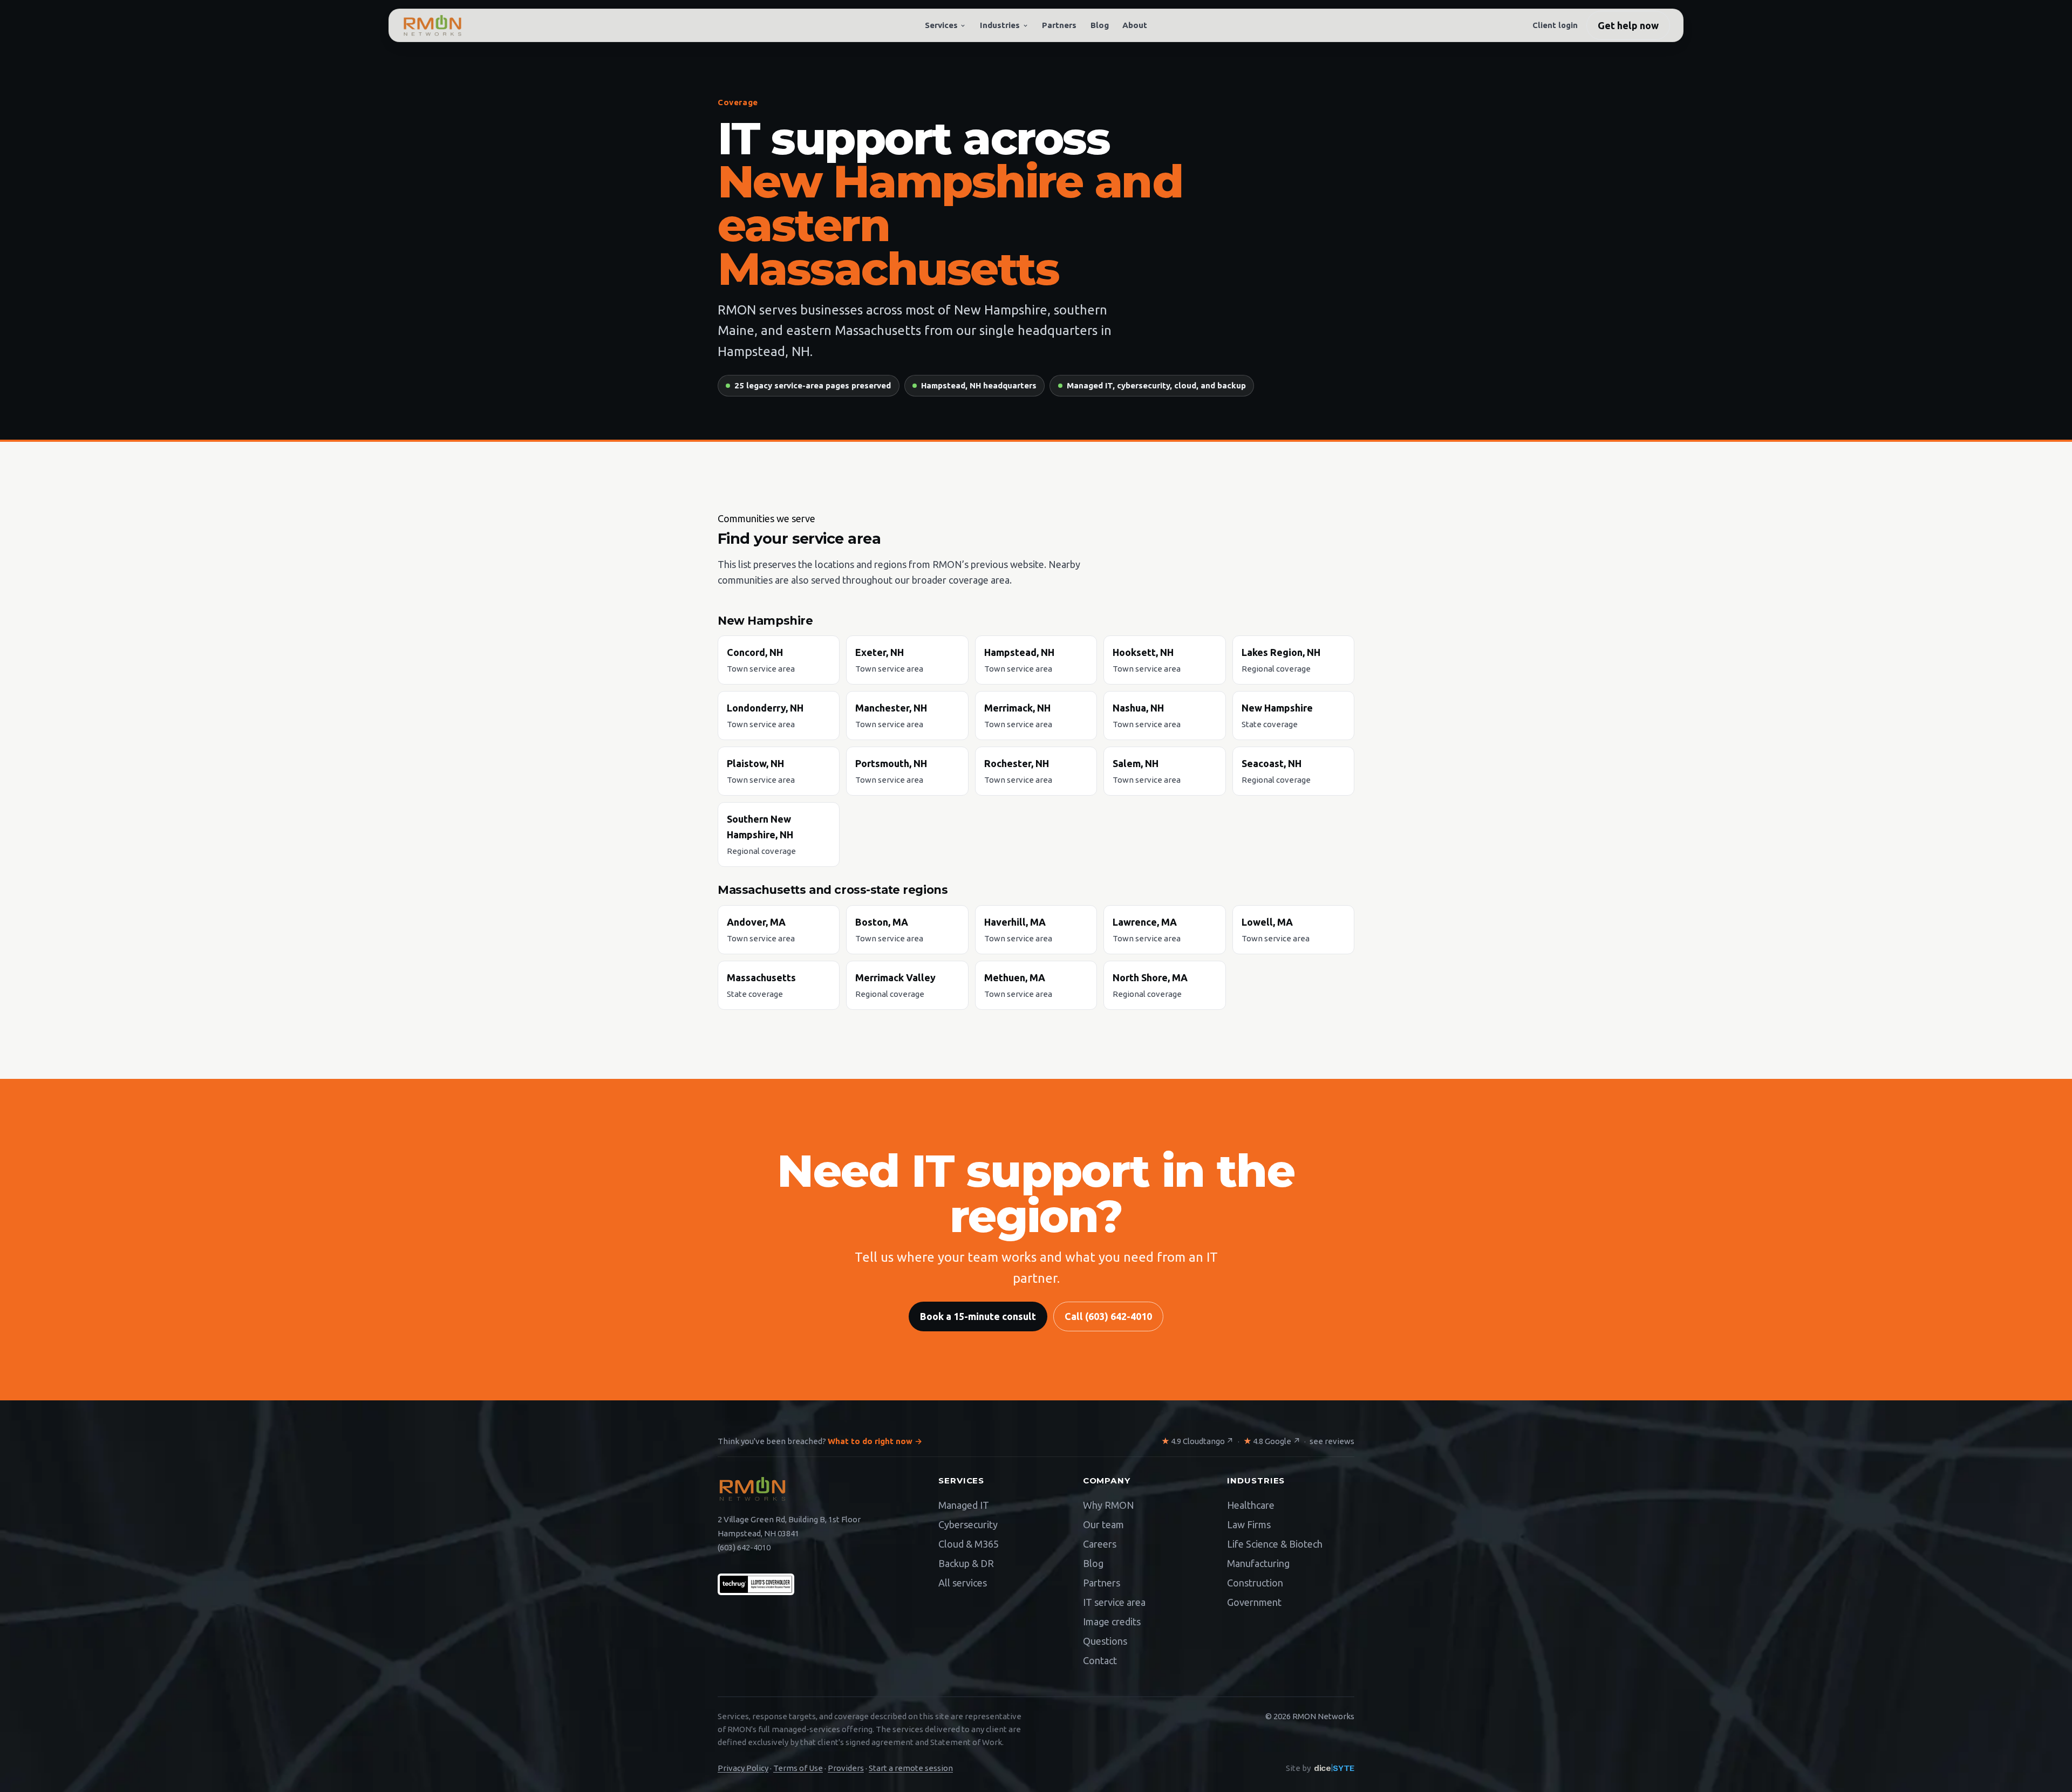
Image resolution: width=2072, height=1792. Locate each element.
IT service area (1114, 1602)
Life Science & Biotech (1275, 1544)
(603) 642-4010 (744, 1547)
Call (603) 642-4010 (1108, 1316)
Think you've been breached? (820, 1441)
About (1135, 25)
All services (963, 1583)
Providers (846, 1768)
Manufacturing (1258, 1563)
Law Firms (1249, 1524)
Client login (1555, 25)
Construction (1255, 1583)
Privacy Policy (743, 1768)
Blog (1100, 25)
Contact (1100, 1660)
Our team (1103, 1524)
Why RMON (1109, 1505)
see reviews (1332, 1441)
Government (1254, 1602)
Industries (1000, 25)
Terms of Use (798, 1768)
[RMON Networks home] (432, 25)
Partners (1059, 25)
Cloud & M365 (969, 1544)
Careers (1100, 1544)
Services (941, 25)
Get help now (1628, 25)
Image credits (1112, 1622)
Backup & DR (966, 1563)
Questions (1105, 1641)
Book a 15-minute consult (978, 1316)
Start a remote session (911, 1768)
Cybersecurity (968, 1524)
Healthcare (1251, 1505)
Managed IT (964, 1505)
